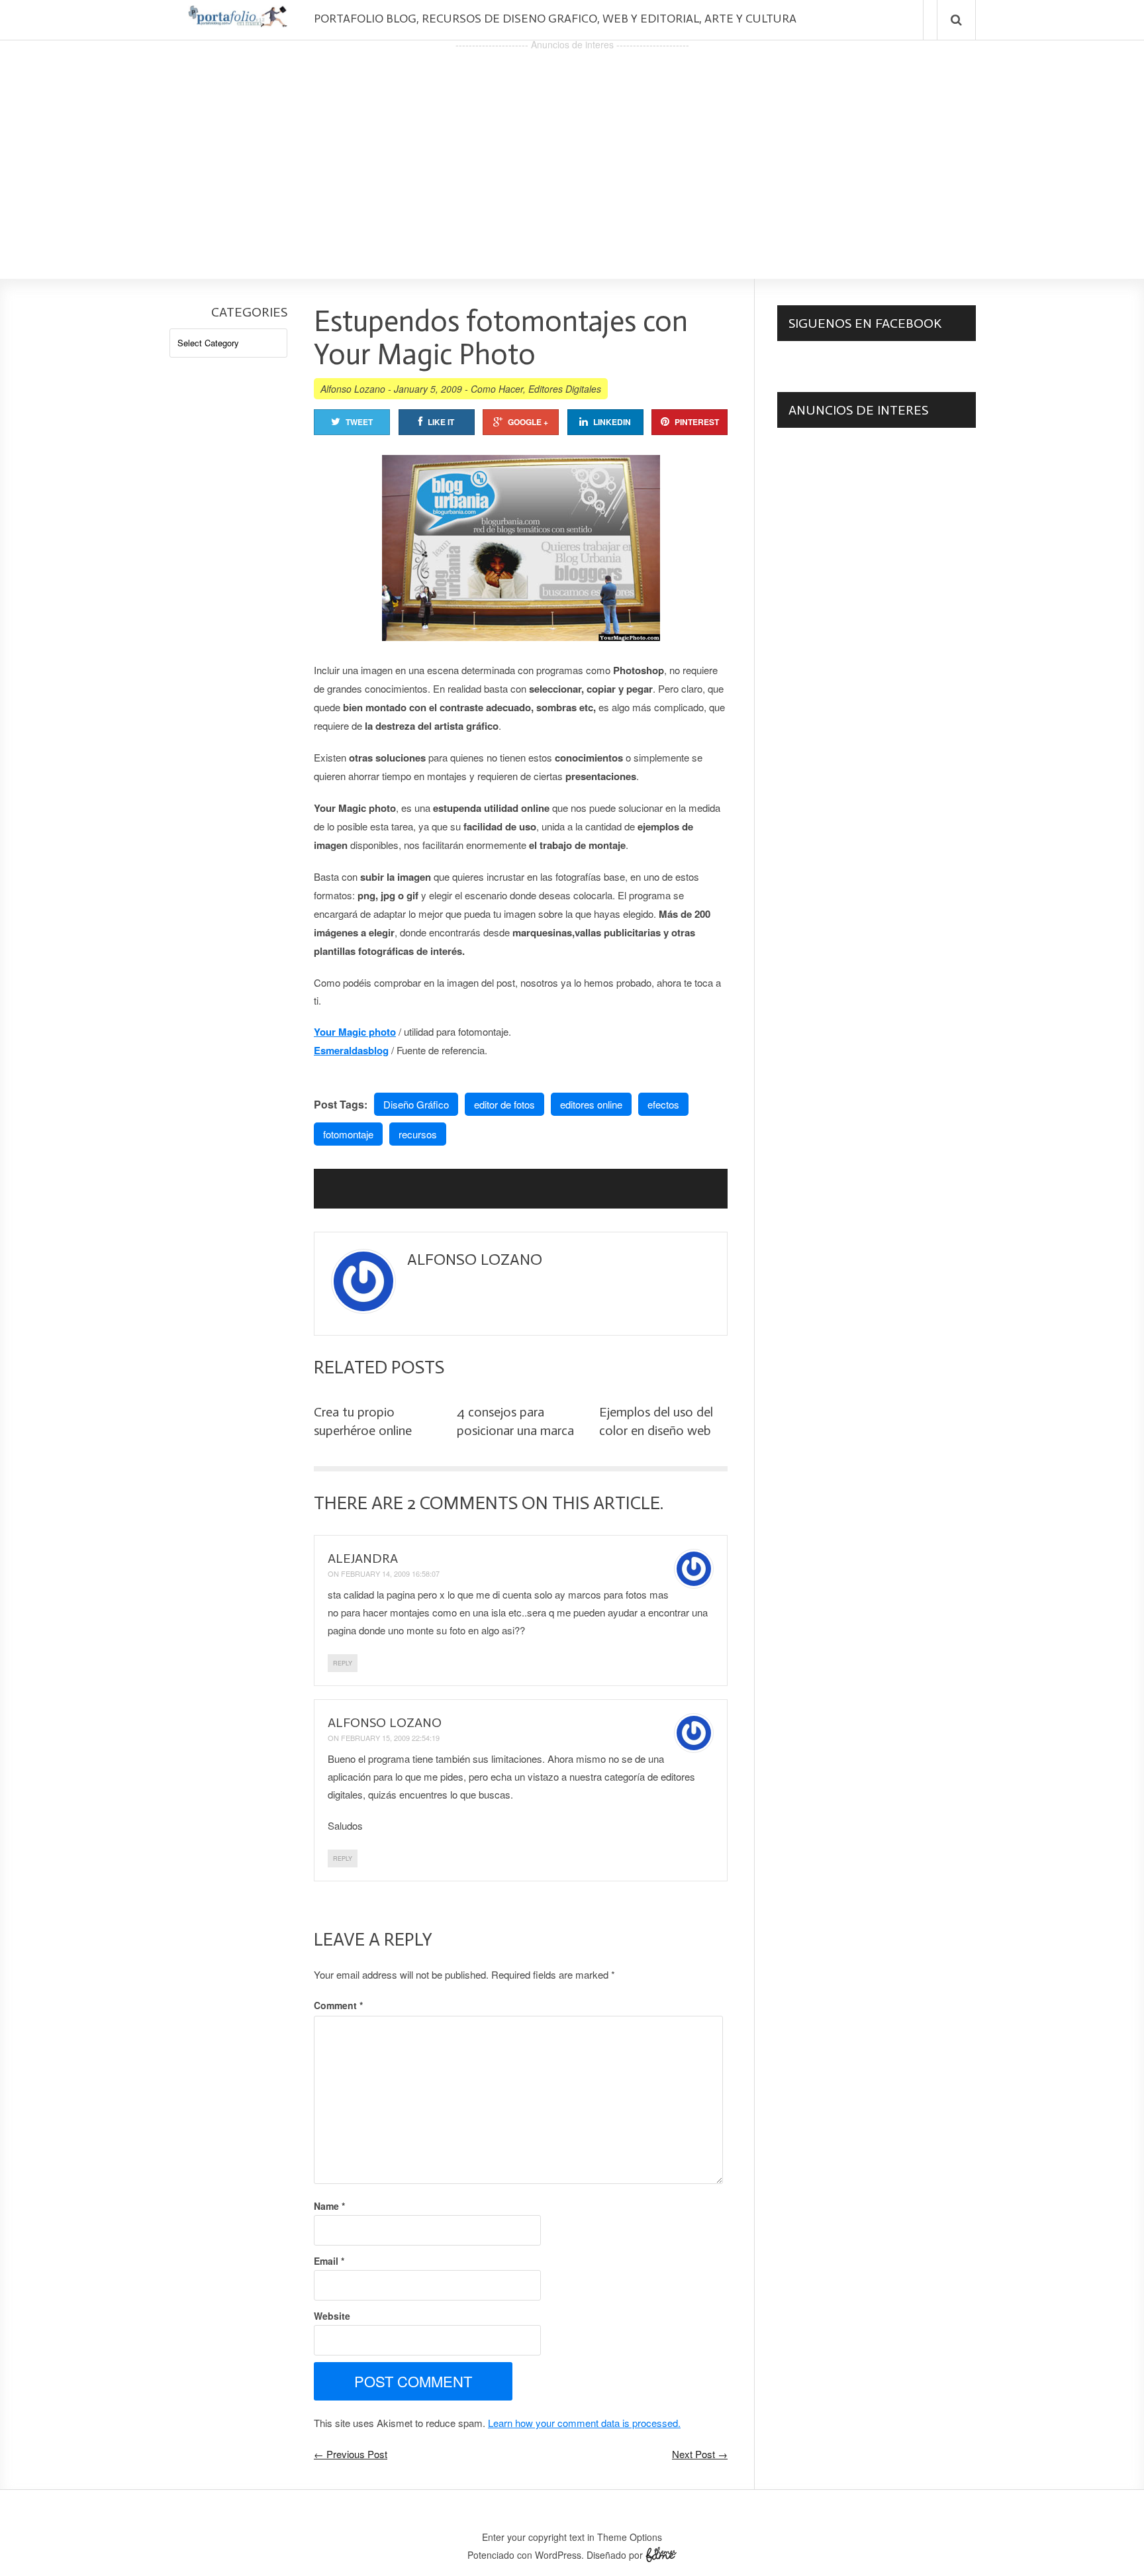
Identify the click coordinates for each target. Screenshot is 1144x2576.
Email (329, 2261)
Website (332, 2316)
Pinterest (697, 422)
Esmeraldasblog (351, 1050)
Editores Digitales (565, 389)
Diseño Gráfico (416, 1104)
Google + (528, 422)
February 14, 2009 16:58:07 (390, 1573)
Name (329, 2206)
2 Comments (462, 1503)
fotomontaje (348, 1134)
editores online (591, 1104)
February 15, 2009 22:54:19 (390, 1738)
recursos (418, 1134)
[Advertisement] (572, 146)
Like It (441, 422)
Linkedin (612, 422)
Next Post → (700, 2454)
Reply (343, 1663)
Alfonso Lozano (353, 389)
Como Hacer (497, 389)
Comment (338, 2005)
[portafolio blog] (238, 22)
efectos (663, 1104)
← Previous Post (351, 2454)
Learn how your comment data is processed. (584, 2423)
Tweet (359, 422)
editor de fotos (504, 1104)
